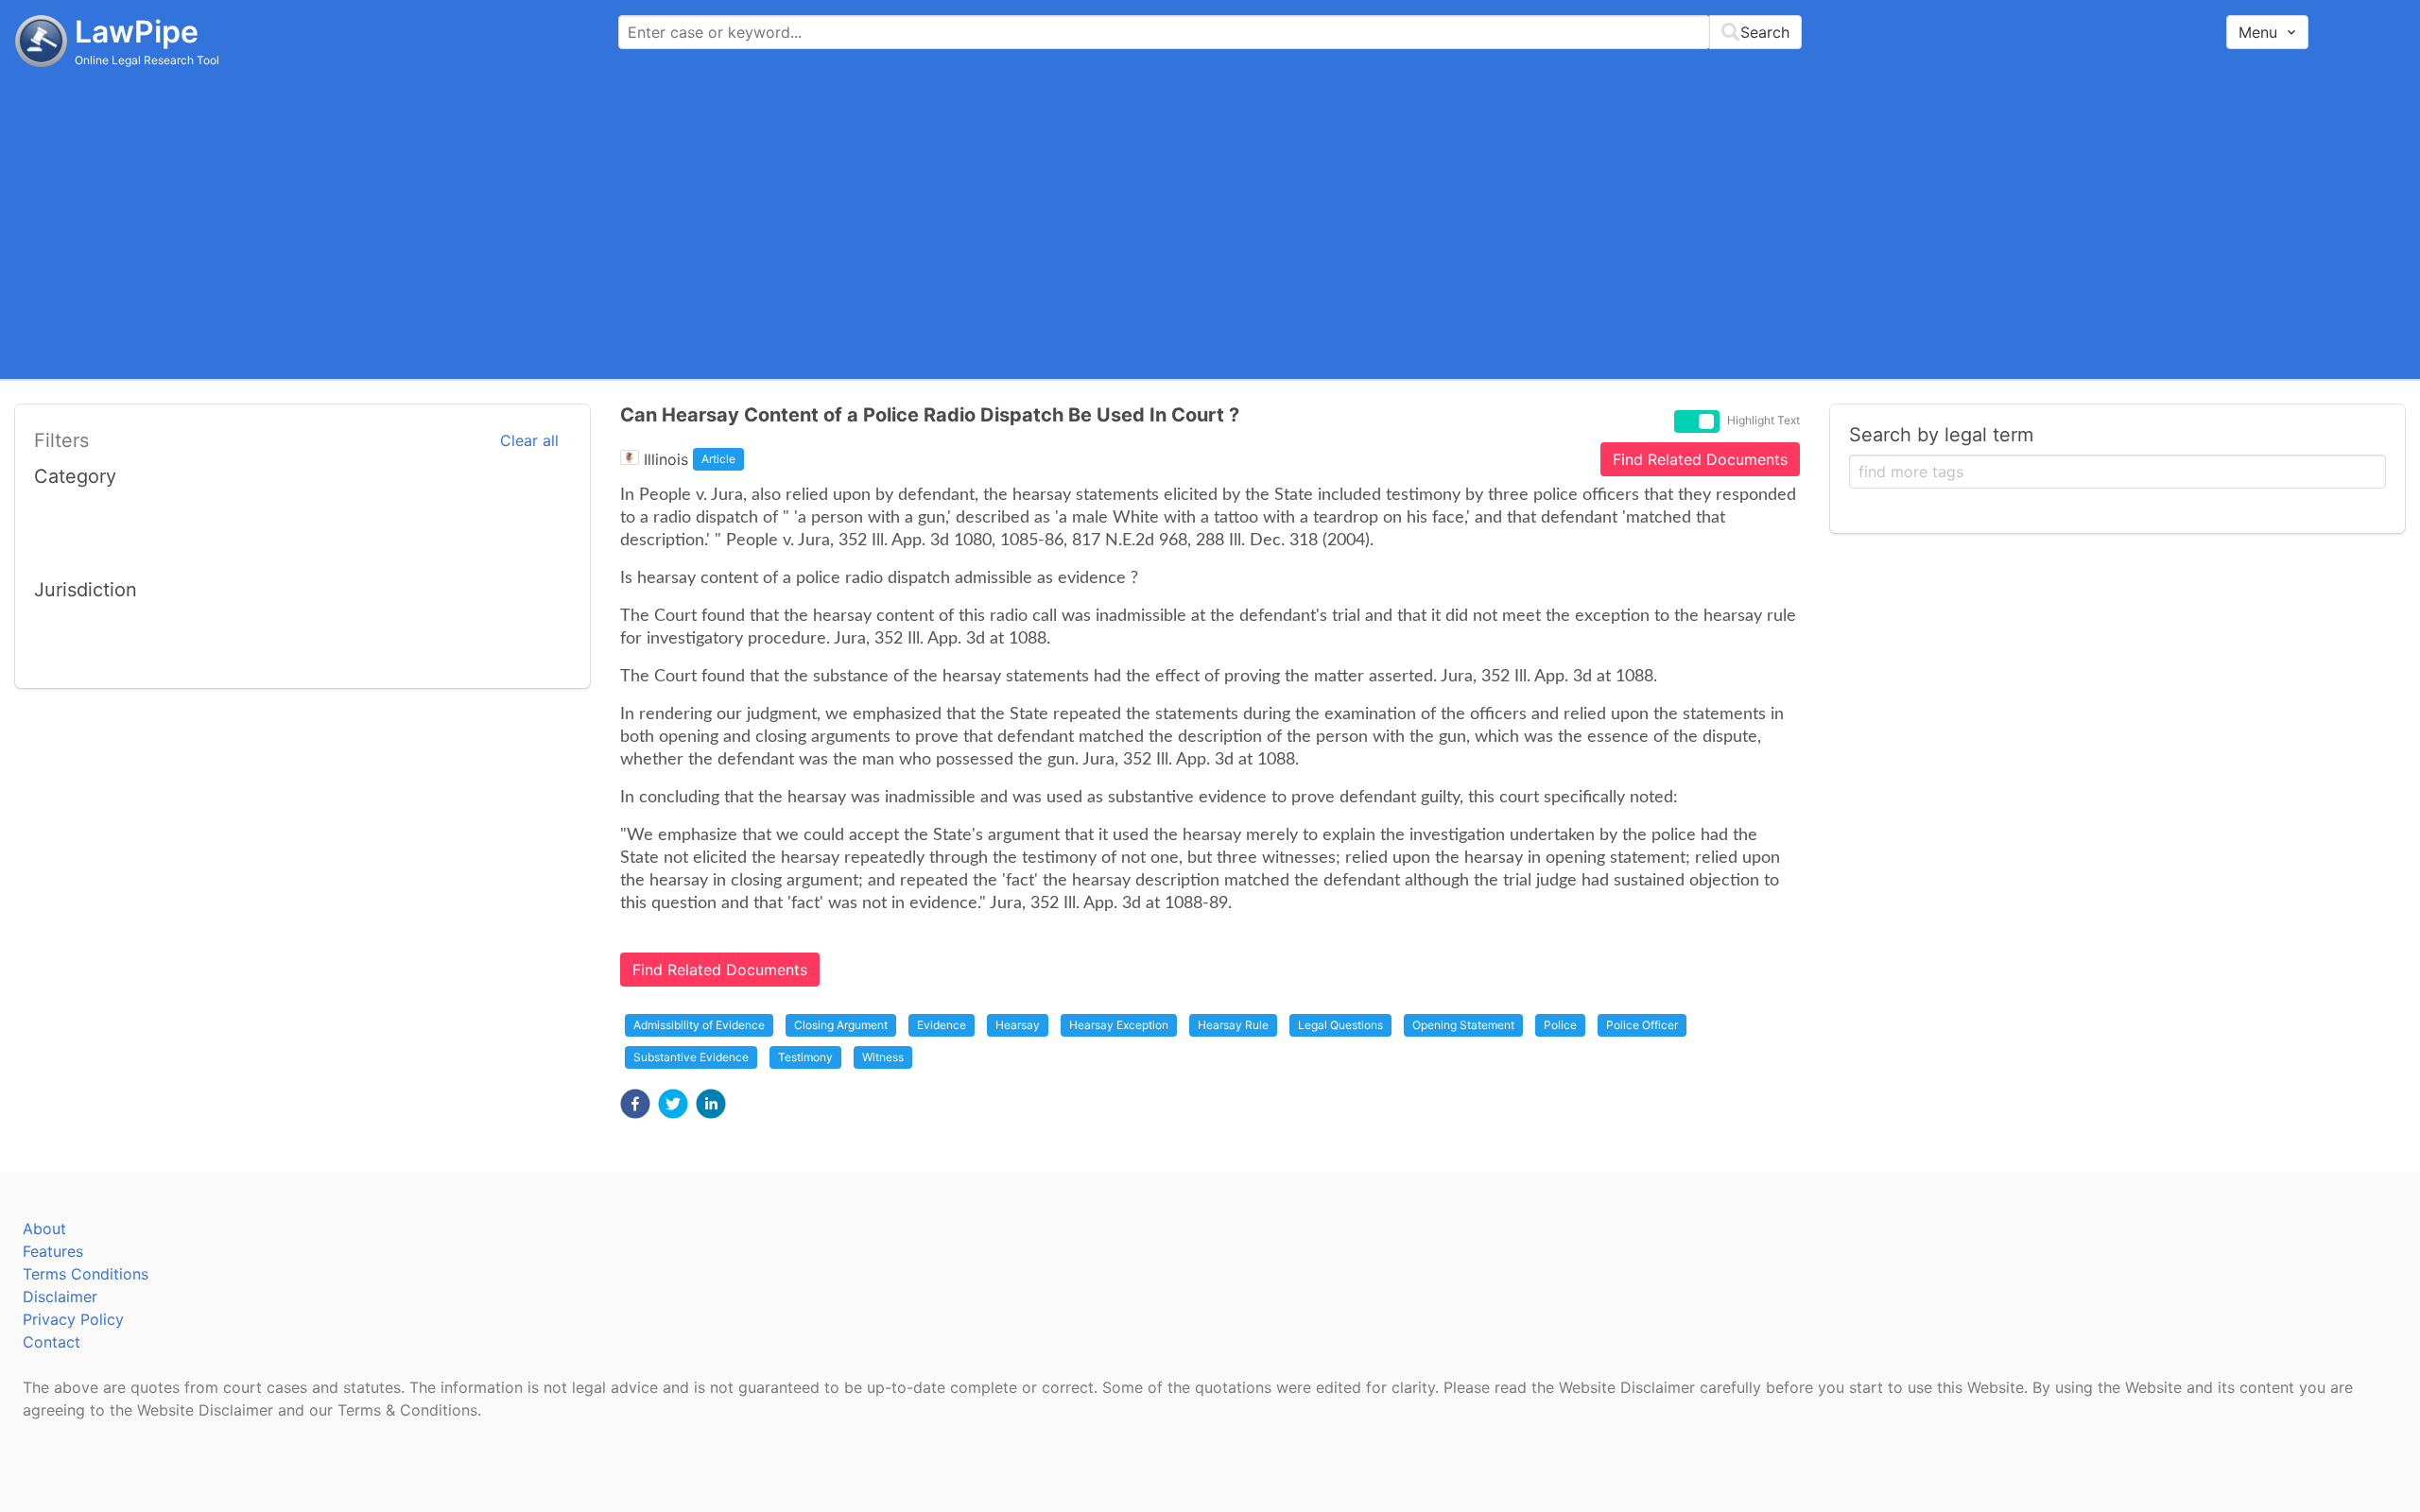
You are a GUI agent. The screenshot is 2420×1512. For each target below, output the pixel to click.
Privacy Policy (73, 1319)
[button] (635, 1104)
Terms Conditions (86, 1274)
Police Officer (1642, 1025)
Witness (883, 1057)
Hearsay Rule (1233, 1025)
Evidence (942, 1025)
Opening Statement (1463, 1025)
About (44, 1228)
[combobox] (1210, 32)
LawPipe (137, 32)
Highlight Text (1763, 421)
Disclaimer (60, 1297)
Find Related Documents (1700, 459)
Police (1560, 1025)
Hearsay (1018, 1025)
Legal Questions (1340, 1025)
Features (53, 1251)
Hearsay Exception (1119, 1025)
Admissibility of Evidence (699, 1025)
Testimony (805, 1057)
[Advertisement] (1210, 222)
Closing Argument (841, 1025)
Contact (52, 1342)
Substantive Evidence (691, 1057)
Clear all (529, 440)
